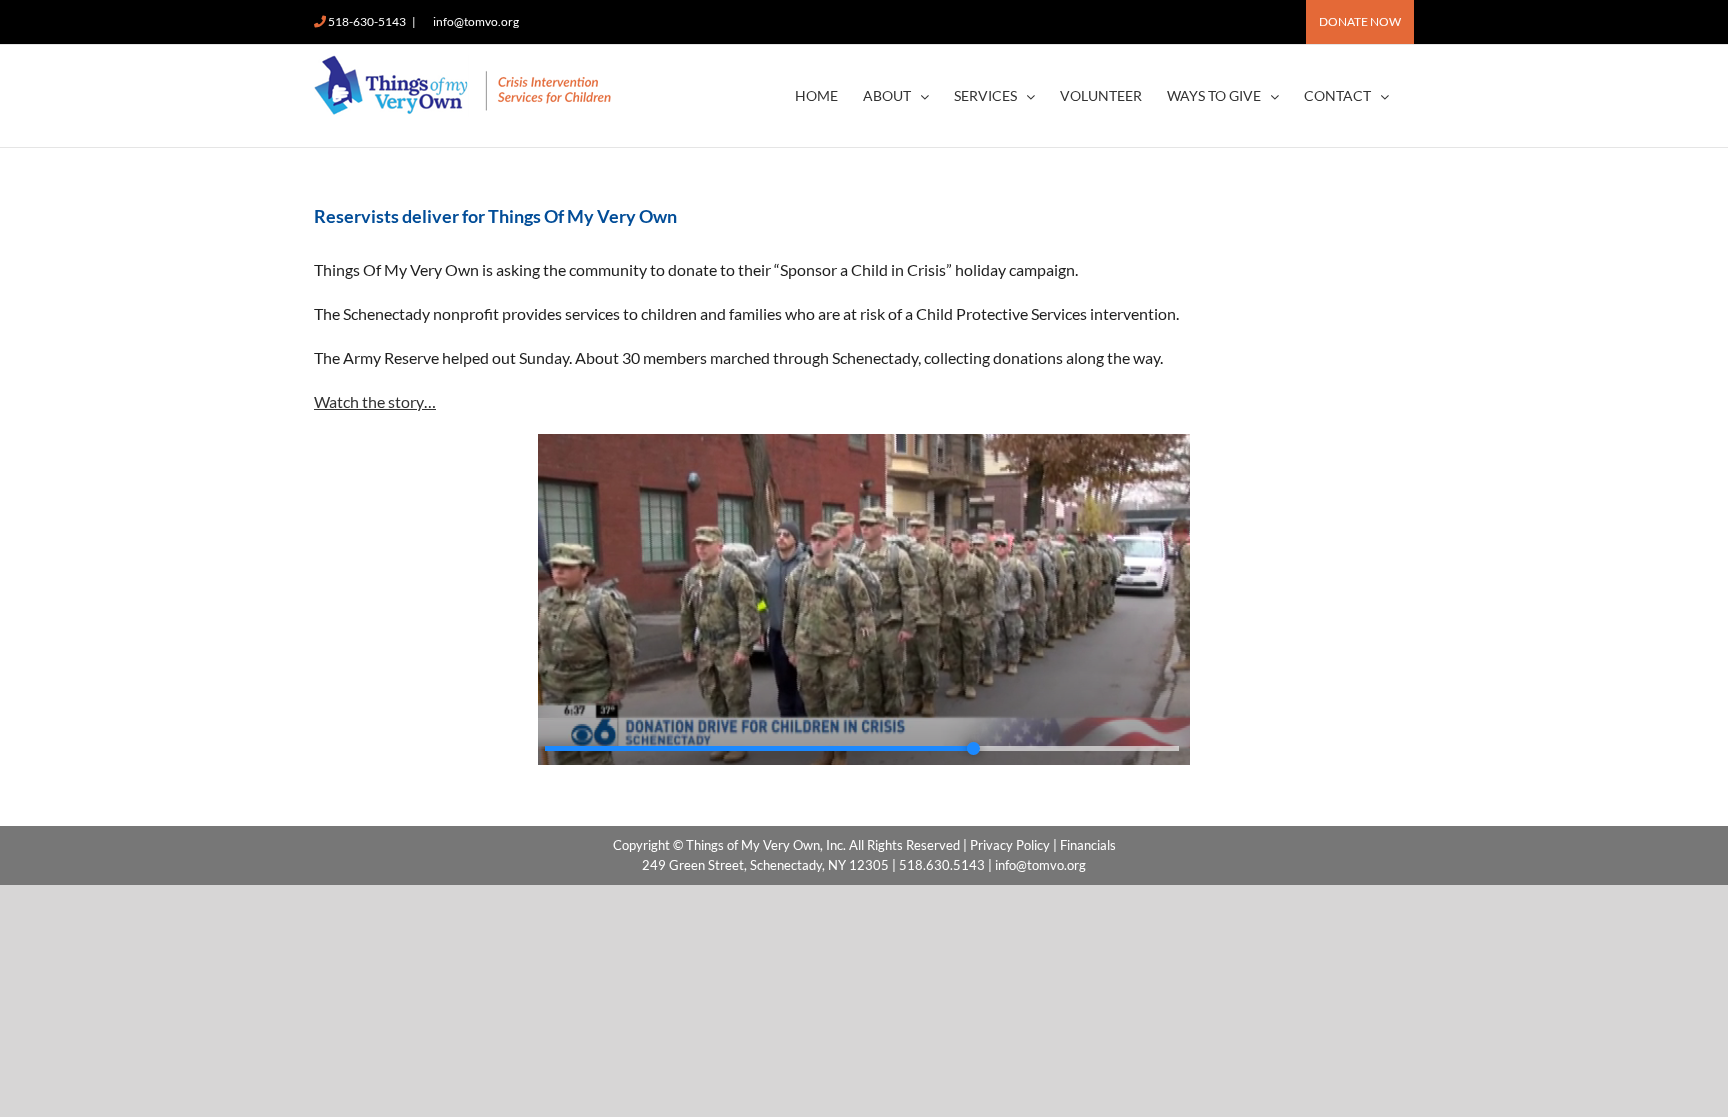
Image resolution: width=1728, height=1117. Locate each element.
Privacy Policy (1010, 845)
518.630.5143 (942, 865)
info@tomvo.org (476, 21)
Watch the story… (375, 401)
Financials (1088, 845)
